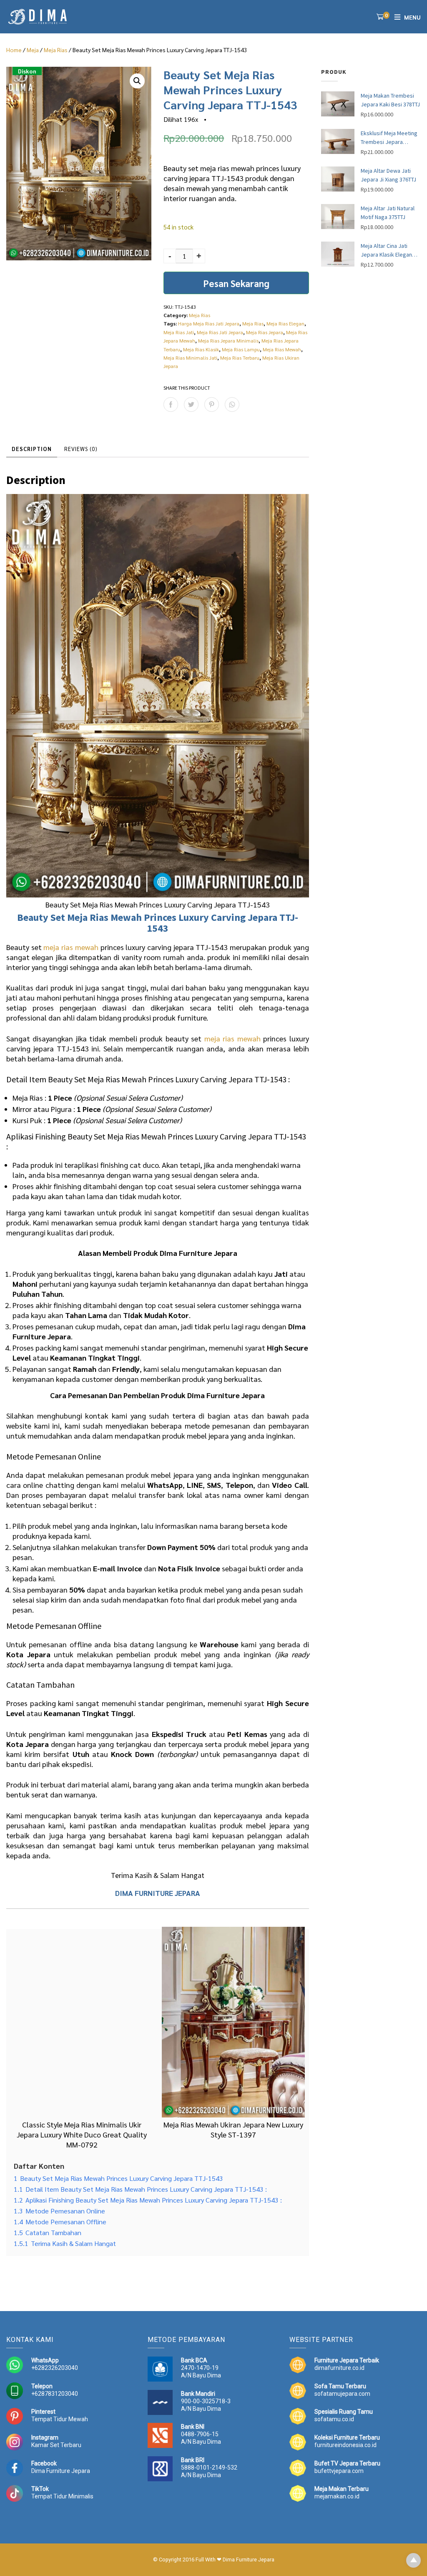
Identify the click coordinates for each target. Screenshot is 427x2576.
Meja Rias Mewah (282, 349)
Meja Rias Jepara (265, 332)
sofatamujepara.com (342, 2394)
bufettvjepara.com (339, 2471)
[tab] (32, 449)
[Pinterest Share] (212, 405)
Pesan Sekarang (236, 283)
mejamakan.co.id (337, 2496)
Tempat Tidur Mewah (60, 2419)
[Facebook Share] (171, 405)
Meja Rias (56, 50)
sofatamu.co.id (334, 2419)
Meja (33, 50)
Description (32, 449)
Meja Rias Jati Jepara (220, 332)
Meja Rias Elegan (285, 323)
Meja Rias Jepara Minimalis (228, 340)
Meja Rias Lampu (241, 349)
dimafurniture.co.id (339, 2368)
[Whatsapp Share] (232, 405)
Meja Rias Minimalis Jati (190, 358)
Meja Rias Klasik (201, 349)
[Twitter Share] (191, 405)
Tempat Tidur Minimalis (62, 2496)
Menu (412, 17)
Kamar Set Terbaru (56, 2445)
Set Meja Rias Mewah (96, 917)
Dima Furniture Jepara (61, 2471)
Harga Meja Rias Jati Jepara (209, 323)
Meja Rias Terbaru (240, 358)
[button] (137, 81)
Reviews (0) (81, 449)
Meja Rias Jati (179, 332)
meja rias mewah (71, 947)
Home (14, 50)
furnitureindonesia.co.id (345, 2445)
